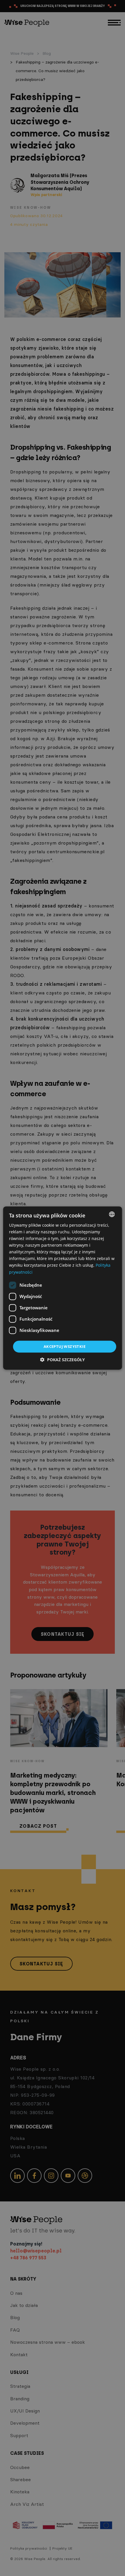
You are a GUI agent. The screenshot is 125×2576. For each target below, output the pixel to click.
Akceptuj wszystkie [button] (65, 1346)
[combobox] (112, 1214)
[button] (63, 1360)
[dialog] (63, 1288)
